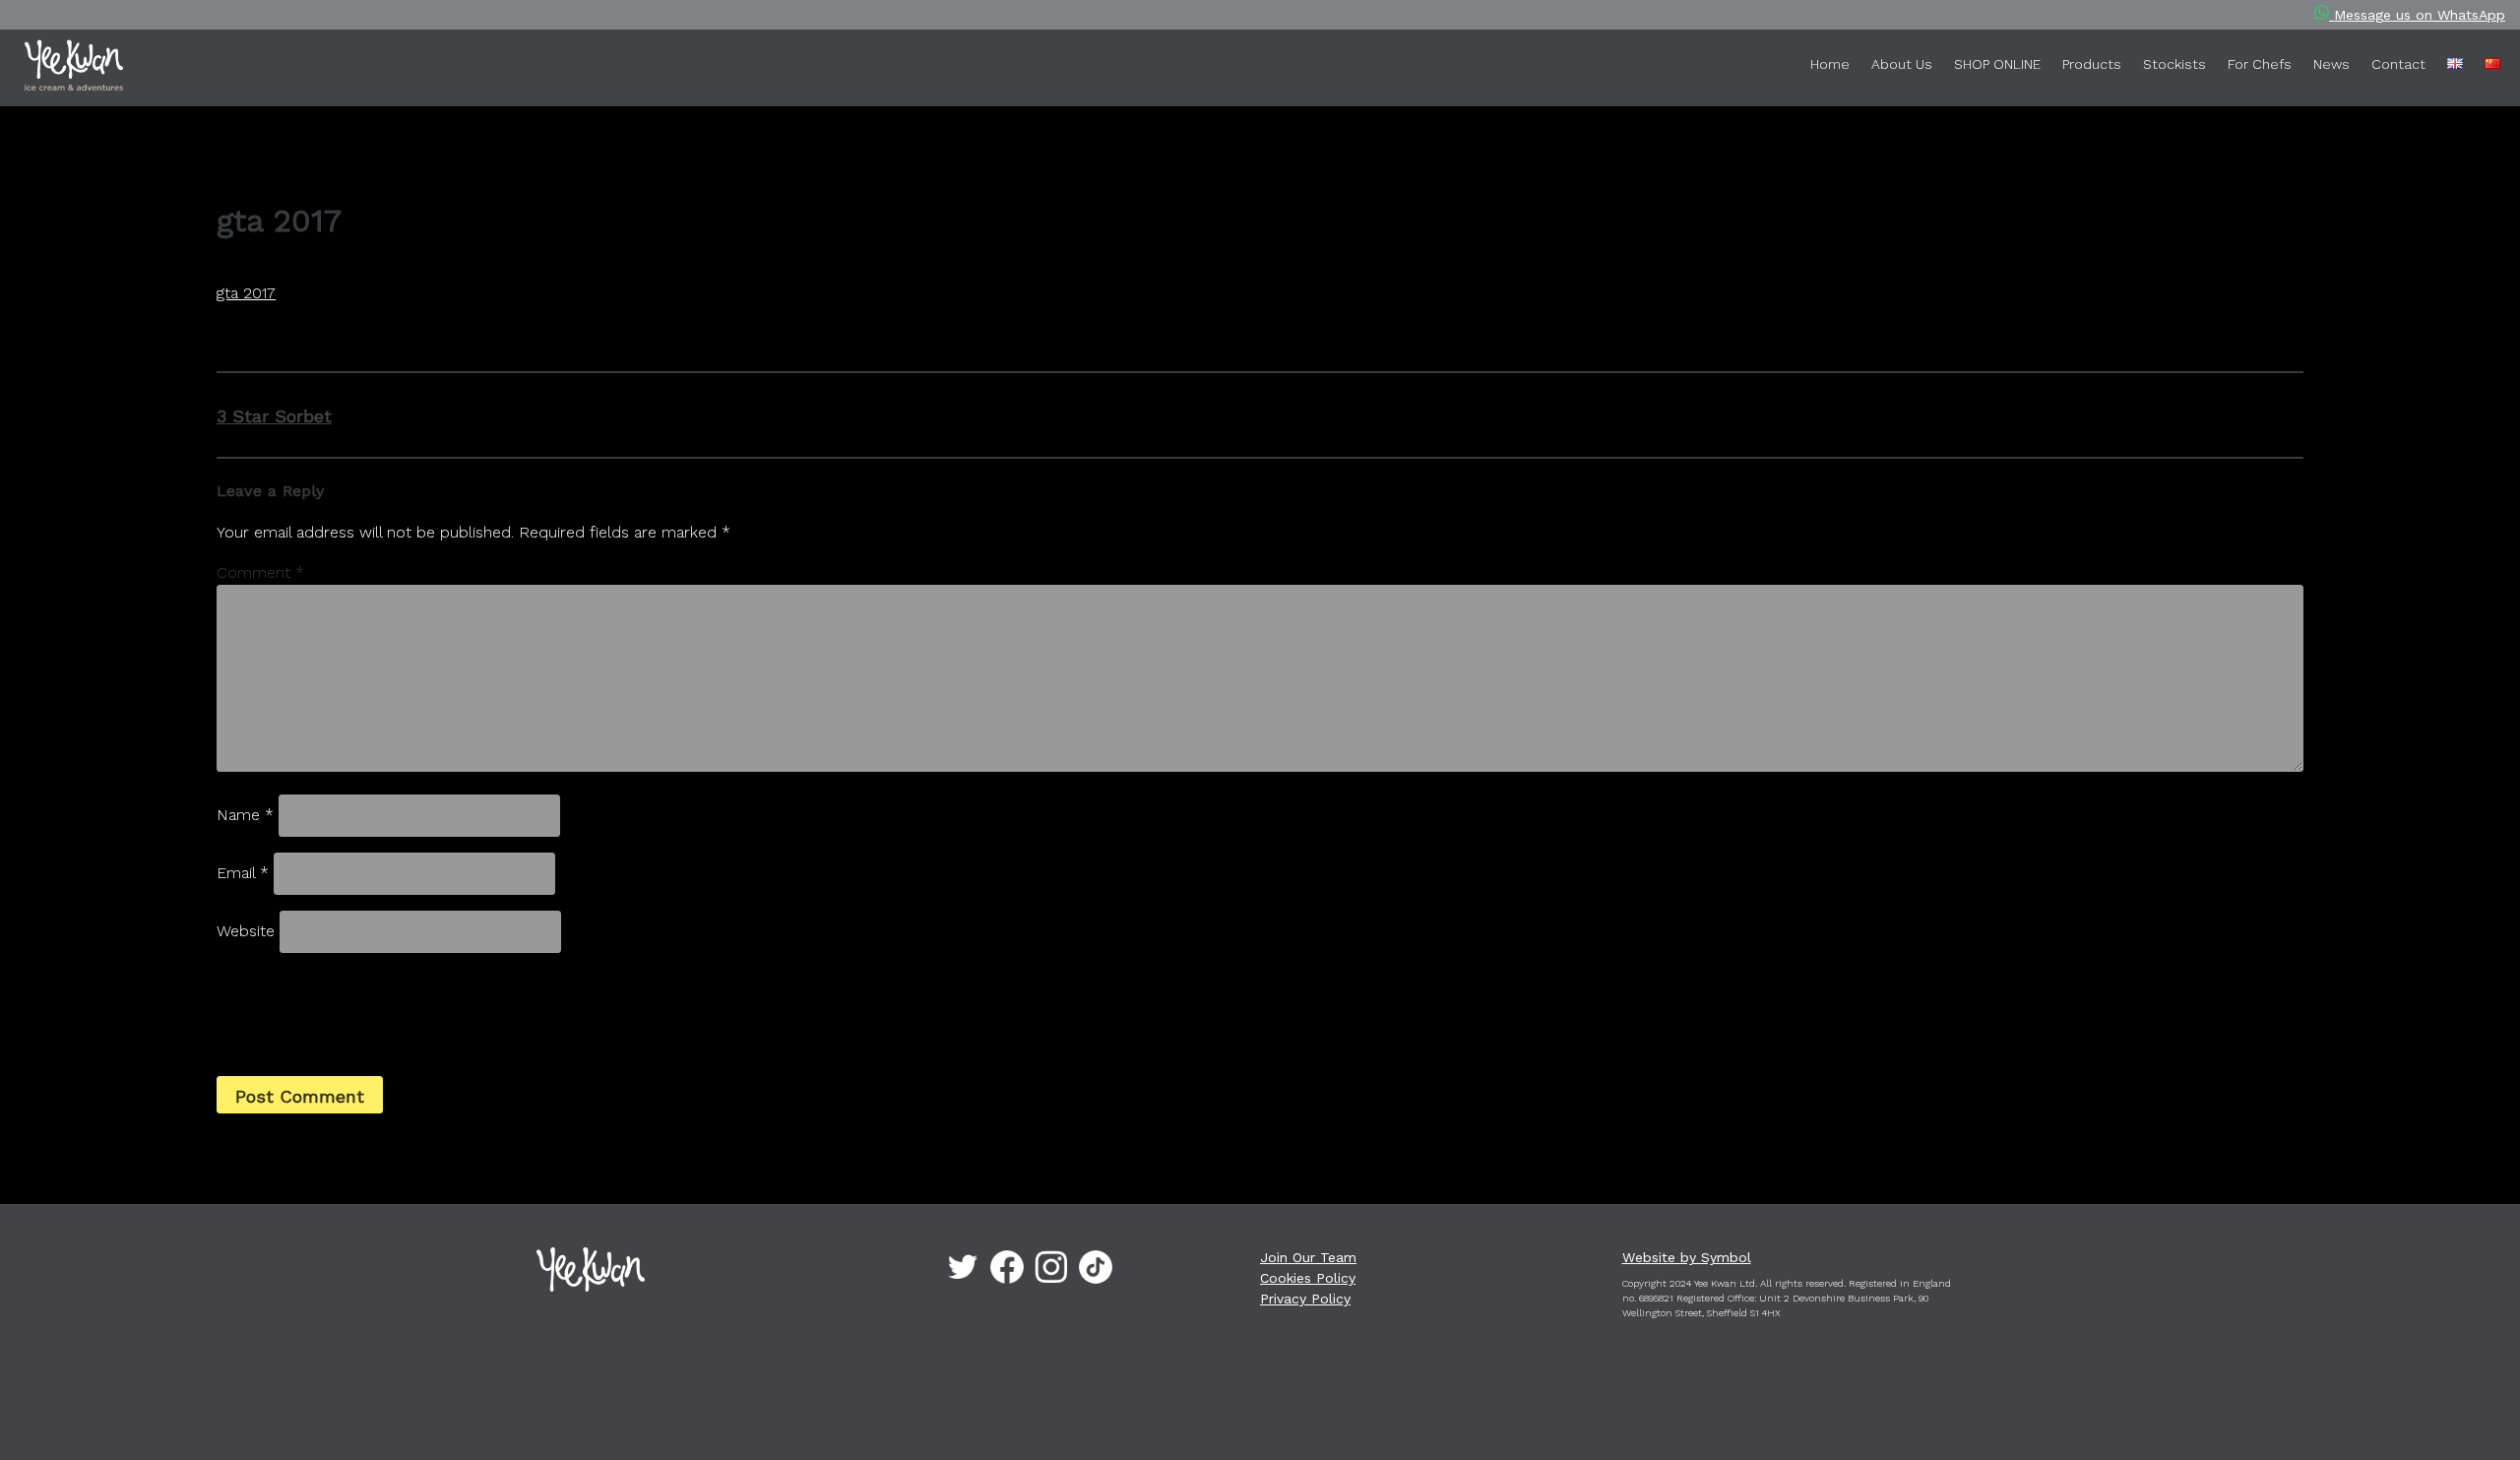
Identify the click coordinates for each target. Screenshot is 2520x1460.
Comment (260, 572)
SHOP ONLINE (1997, 64)
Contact (2398, 64)
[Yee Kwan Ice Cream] (139, 69)
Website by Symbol (1687, 1257)
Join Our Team (1308, 1257)
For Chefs (2260, 64)
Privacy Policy (1305, 1299)
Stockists (2174, 64)
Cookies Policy (1308, 1278)
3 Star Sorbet (274, 416)
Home (1830, 64)
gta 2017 (246, 293)
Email (243, 873)
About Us (1902, 64)
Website (246, 931)
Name (245, 815)
